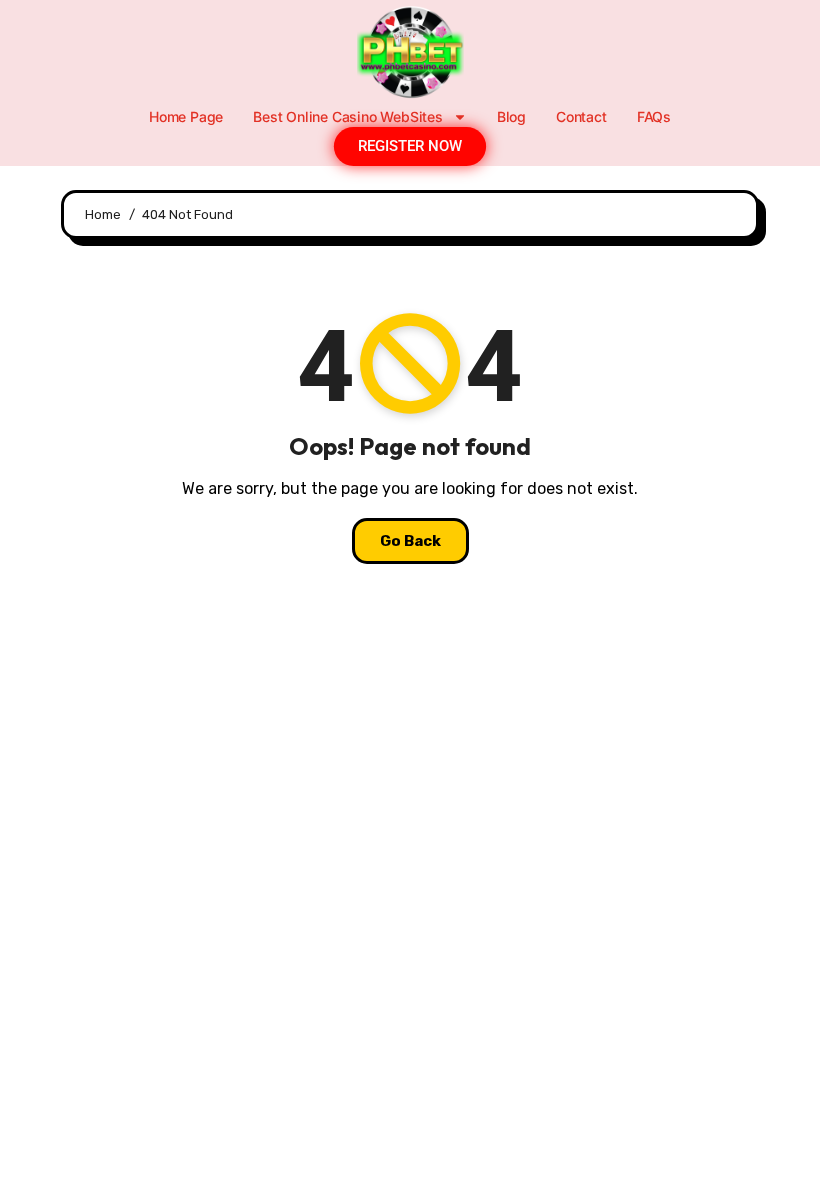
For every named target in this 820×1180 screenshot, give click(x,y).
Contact (581, 116)
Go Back (410, 541)
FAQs (654, 116)
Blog (511, 116)
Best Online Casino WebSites (348, 116)
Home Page (186, 116)
